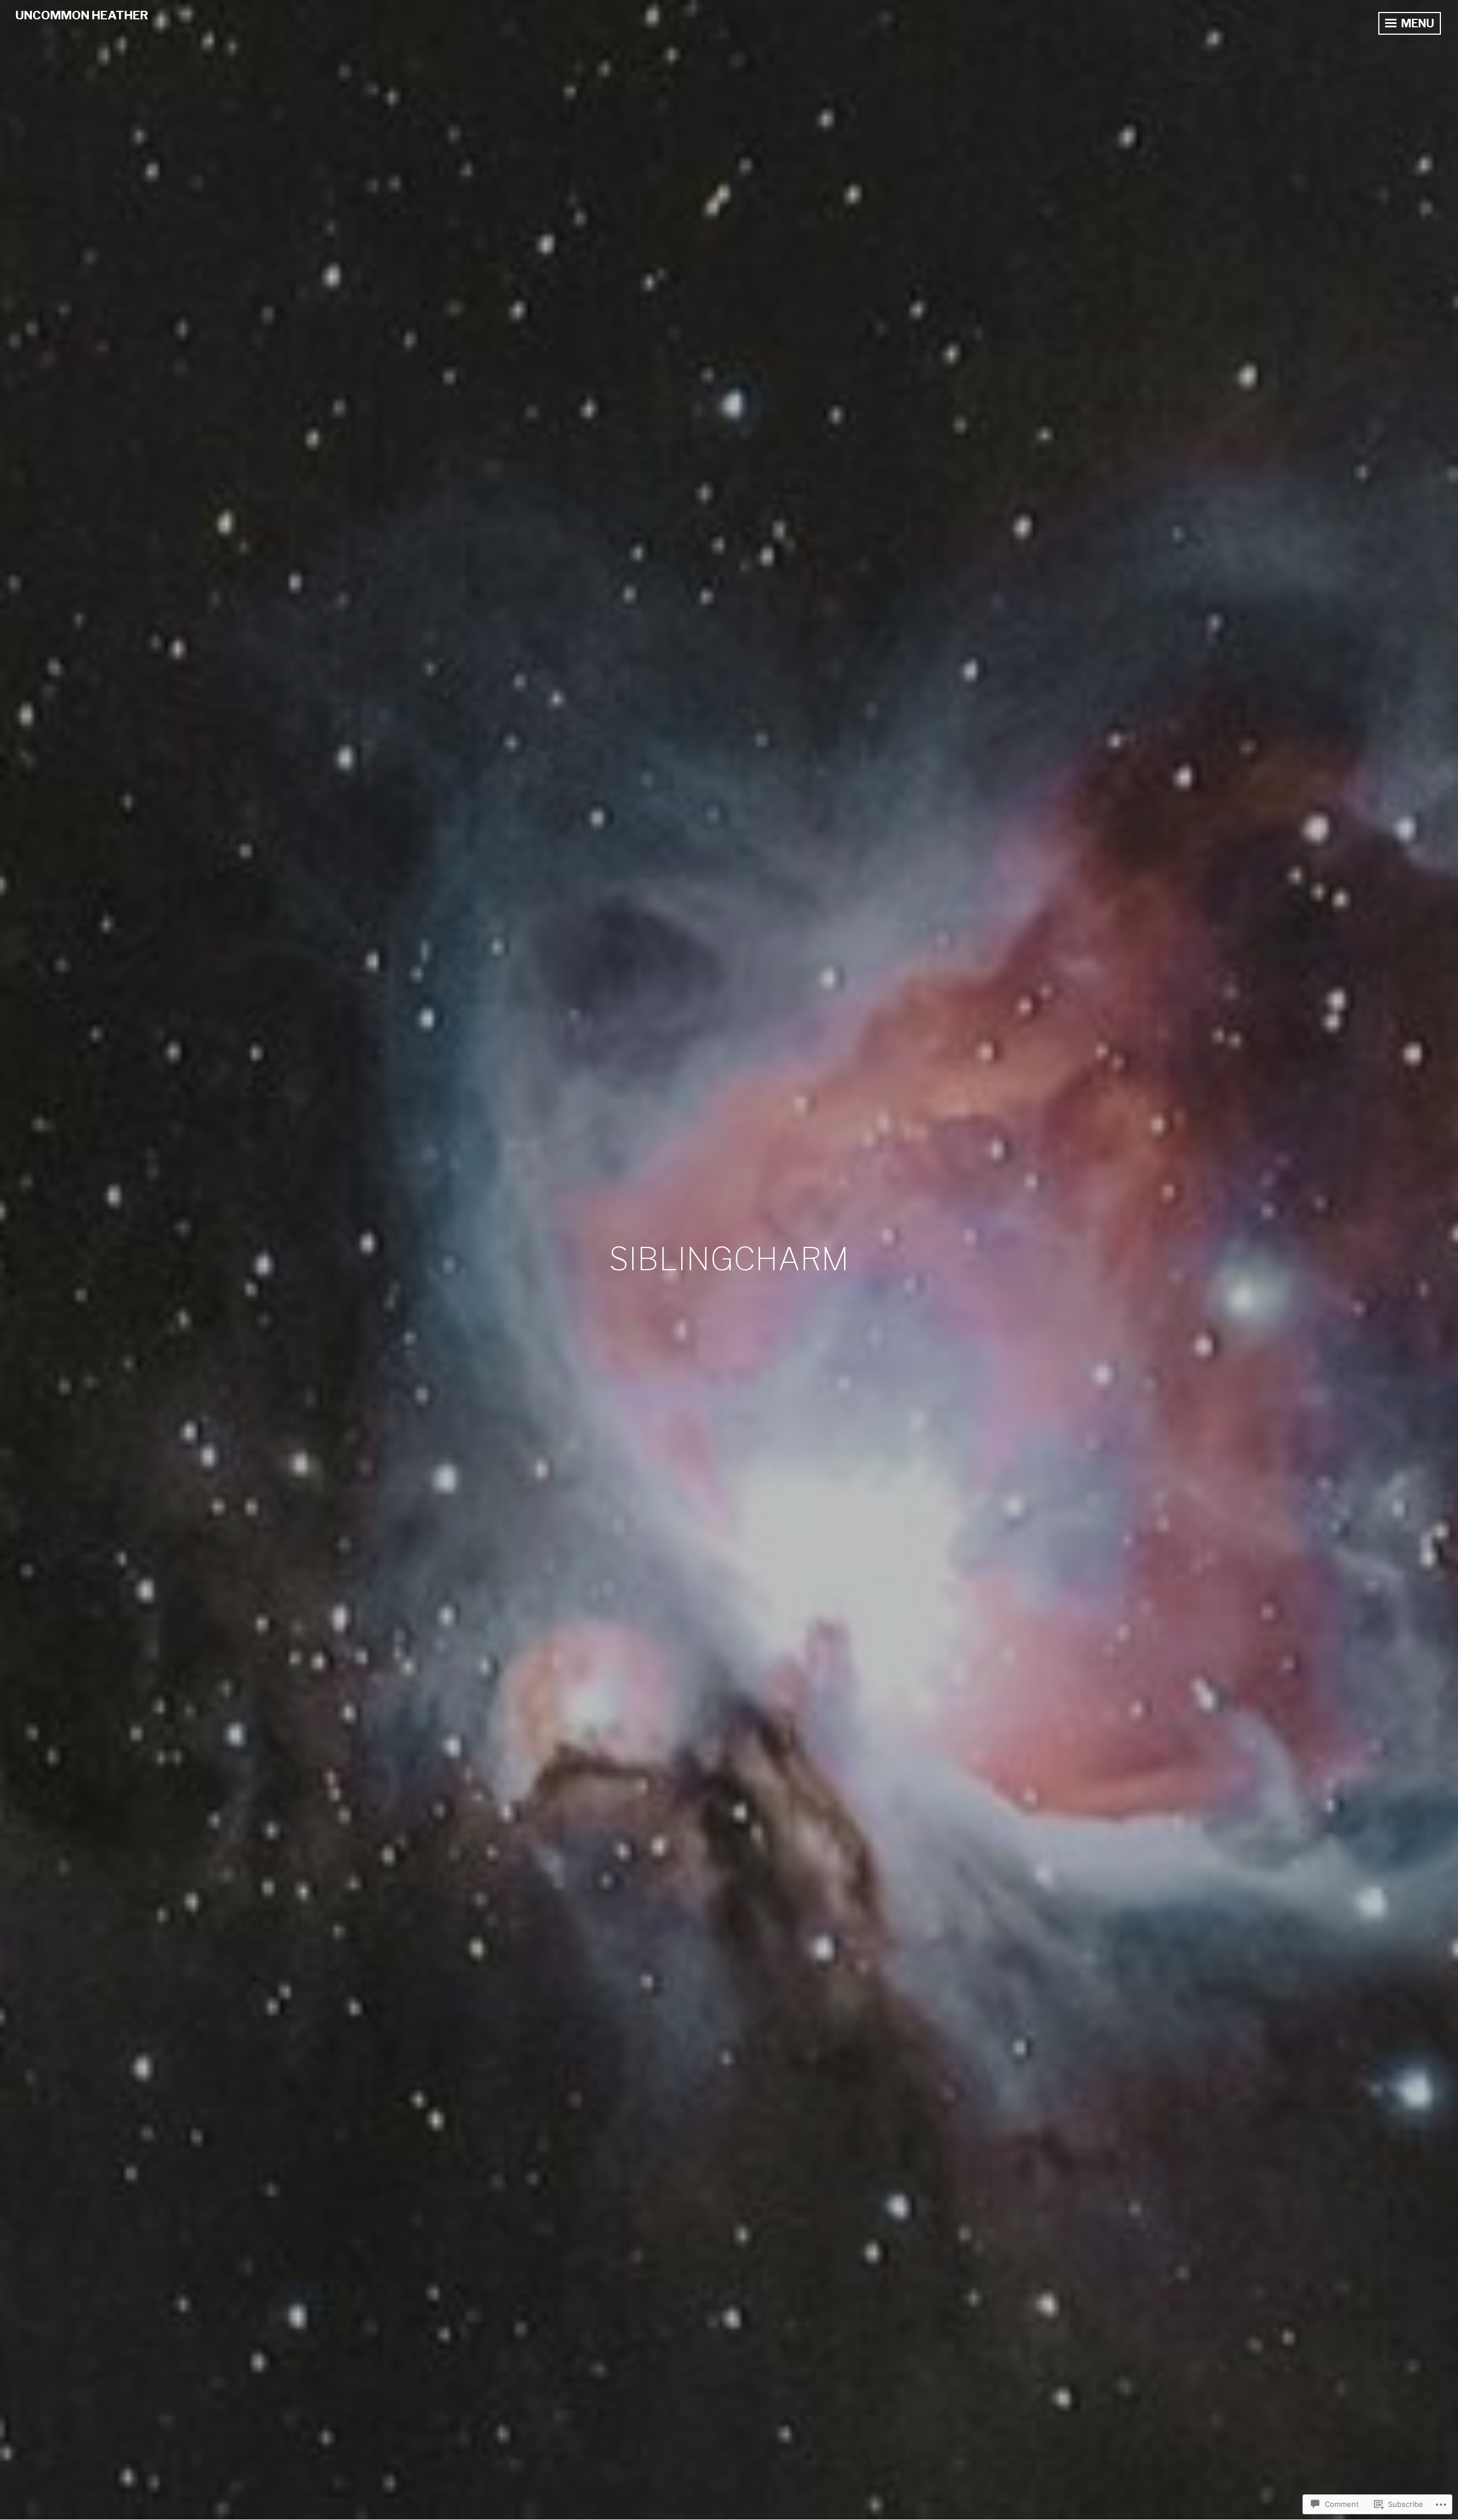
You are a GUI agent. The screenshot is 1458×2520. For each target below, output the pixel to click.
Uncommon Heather (82, 15)
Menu (1416, 23)
